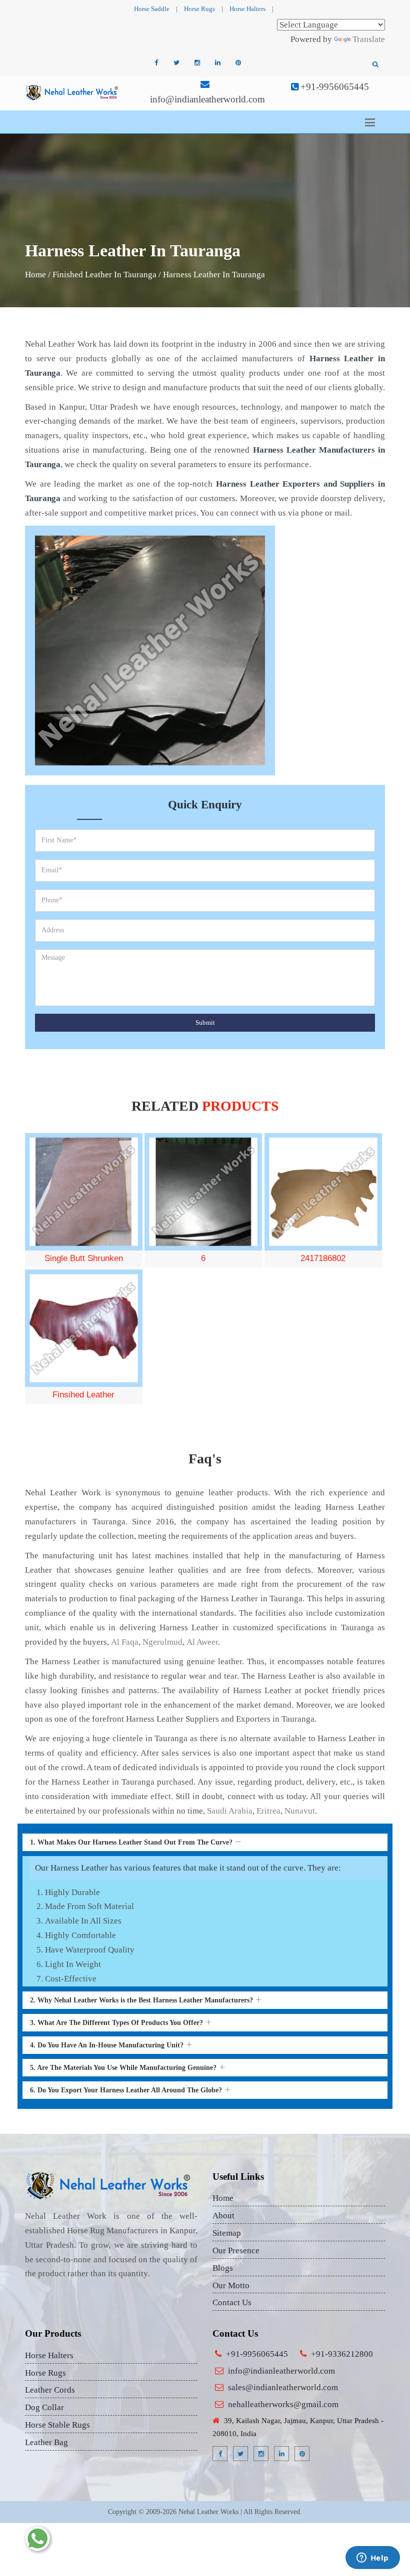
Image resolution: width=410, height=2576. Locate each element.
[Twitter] (176, 63)
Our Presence (236, 2251)
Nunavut (300, 1811)
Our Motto (231, 2285)
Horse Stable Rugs (57, 2425)
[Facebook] (156, 63)
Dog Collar (44, 2407)
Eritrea (268, 1811)
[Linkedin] (217, 63)
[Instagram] (197, 63)
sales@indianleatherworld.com (283, 2387)
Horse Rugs (199, 9)
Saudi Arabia (230, 1811)
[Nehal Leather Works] (72, 92)
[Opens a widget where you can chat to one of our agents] (372, 2559)
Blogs (223, 2268)
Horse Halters (247, 9)
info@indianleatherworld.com (207, 99)
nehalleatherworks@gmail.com (283, 2404)
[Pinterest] (238, 63)
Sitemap (227, 2233)
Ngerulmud (162, 1642)
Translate (369, 39)
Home (35, 275)
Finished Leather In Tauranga (104, 275)
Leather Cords (50, 2390)
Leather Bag (46, 2442)
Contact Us (232, 2302)
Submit (205, 1022)
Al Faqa (125, 1642)
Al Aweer (202, 1642)
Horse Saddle (152, 9)
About (223, 2216)
